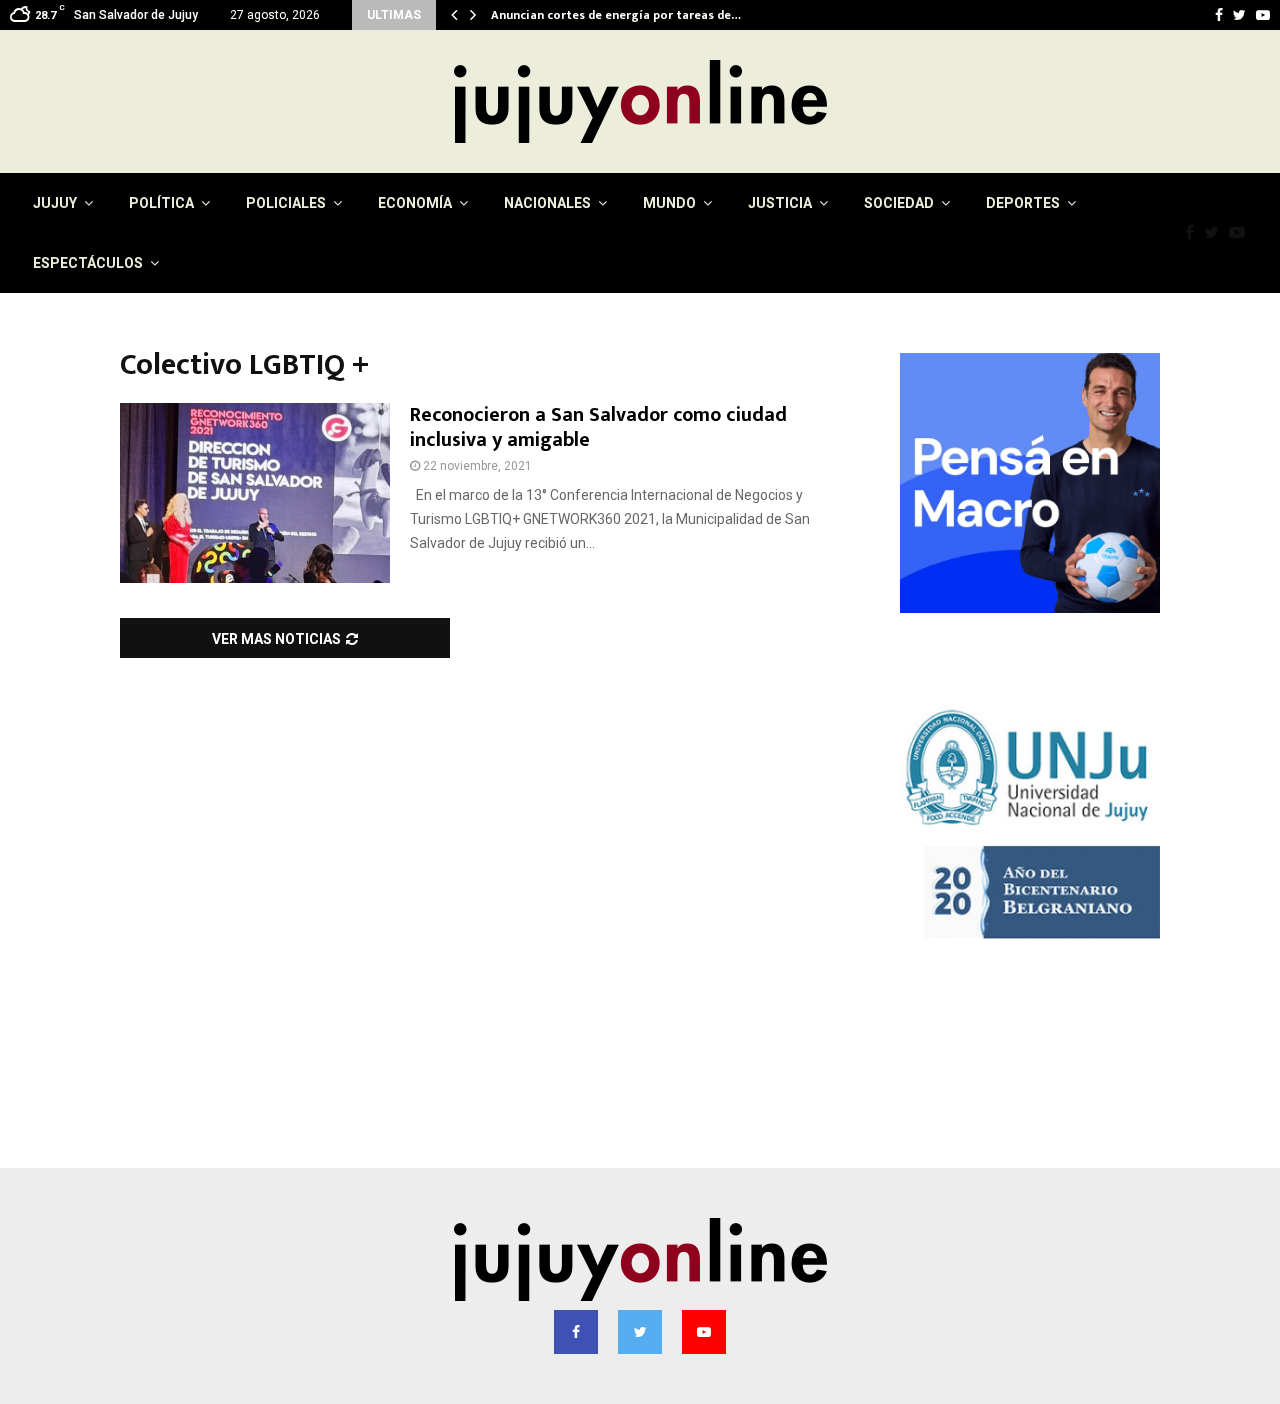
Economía (415, 203)
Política (161, 203)
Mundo (669, 203)
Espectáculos (88, 263)
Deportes (1023, 203)
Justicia (780, 203)
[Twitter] (1216, 233)
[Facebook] (1194, 233)
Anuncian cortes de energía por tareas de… (630, 15)
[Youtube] (1242, 233)
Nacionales (547, 203)
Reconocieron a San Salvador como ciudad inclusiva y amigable (598, 427)
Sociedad (899, 203)
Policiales (286, 203)
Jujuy (55, 203)
